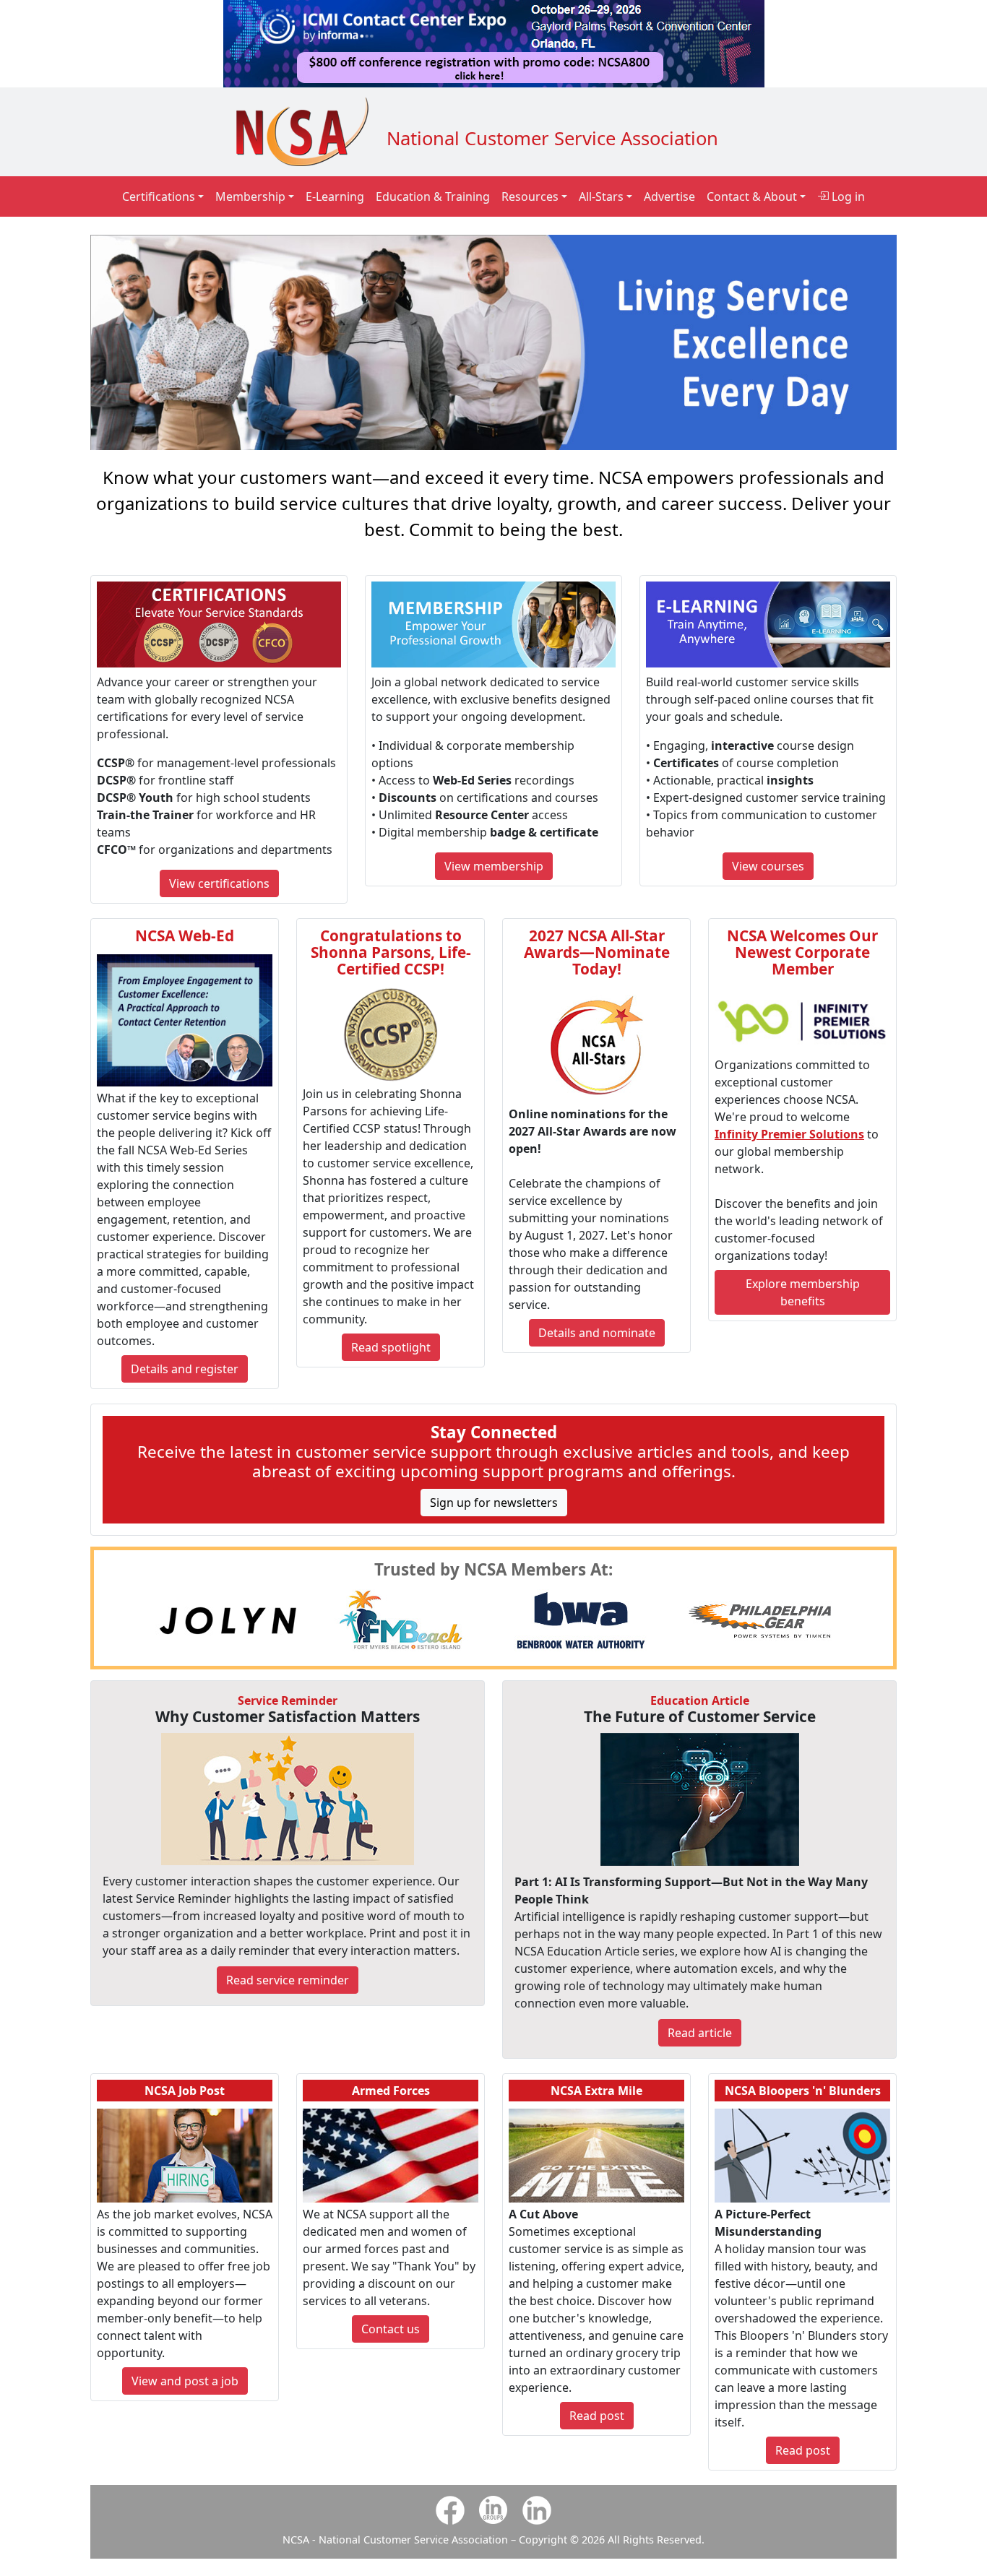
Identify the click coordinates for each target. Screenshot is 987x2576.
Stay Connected (494, 1432)
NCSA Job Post (185, 2091)
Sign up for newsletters (494, 1503)
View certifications (219, 883)
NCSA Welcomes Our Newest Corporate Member (802, 952)
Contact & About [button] (752, 196)
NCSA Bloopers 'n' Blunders (803, 2091)
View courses (768, 866)
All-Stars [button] (601, 196)
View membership (494, 866)
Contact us (391, 2329)
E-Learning (335, 196)
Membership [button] (250, 196)
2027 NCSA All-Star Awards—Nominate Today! (597, 952)
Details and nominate (597, 1333)
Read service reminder (288, 1980)
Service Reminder (288, 1700)
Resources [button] (530, 196)
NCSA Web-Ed (185, 935)
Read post (597, 2416)
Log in (847, 196)
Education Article (700, 1700)
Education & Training (433, 196)
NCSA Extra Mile (596, 2091)
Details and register (185, 1369)
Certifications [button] (159, 196)
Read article (700, 2033)
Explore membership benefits (803, 1292)
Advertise (669, 196)
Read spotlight (391, 1347)
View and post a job (185, 2381)
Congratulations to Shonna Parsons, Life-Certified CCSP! (391, 952)
